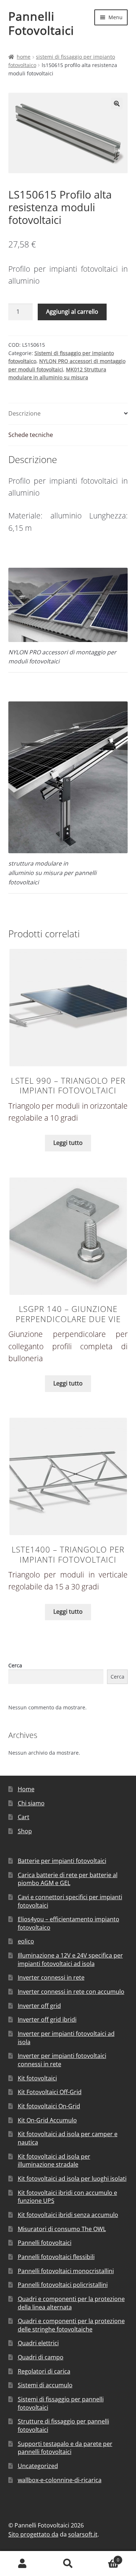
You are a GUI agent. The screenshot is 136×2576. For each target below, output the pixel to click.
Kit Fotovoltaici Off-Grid (50, 2092)
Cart (24, 1817)
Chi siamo (31, 1803)
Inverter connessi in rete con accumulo (71, 1992)
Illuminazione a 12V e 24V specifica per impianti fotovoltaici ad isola (70, 1960)
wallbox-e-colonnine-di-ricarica (60, 2480)
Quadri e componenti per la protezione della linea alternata (71, 2303)
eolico (26, 1941)
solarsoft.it (83, 2534)
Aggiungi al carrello (72, 312)
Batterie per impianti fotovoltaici (62, 1861)
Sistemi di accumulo (45, 2385)
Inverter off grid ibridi (47, 2019)
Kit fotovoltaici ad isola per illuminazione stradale (54, 2161)
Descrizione (24, 413)
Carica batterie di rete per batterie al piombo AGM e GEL (68, 1879)
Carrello (105, 2557)
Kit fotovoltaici (37, 2078)
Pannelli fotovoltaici (45, 2243)
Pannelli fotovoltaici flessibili (56, 2257)
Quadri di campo (41, 2357)
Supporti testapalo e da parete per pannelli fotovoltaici (65, 2448)
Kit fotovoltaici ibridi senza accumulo (68, 2215)
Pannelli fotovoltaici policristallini (63, 2285)
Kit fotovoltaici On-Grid (49, 2106)
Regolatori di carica (44, 2371)
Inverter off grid (39, 2006)
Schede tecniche (31, 435)
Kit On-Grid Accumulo (47, 2120)
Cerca (15, 1665)
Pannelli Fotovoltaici (41, 23)
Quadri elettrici (38, 2343)
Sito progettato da (33, 2534)
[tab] (68, 414)
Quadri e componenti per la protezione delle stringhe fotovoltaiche (71, 2325)
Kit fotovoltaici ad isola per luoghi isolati (72, 2179)
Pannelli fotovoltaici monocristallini (66, 2271)
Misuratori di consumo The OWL (62, 2229)
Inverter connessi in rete (51, 1977)
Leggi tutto (68, 1143)
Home (24, 57)
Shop (25, 1831)
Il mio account (23, 2564)
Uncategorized (38, 2466)
